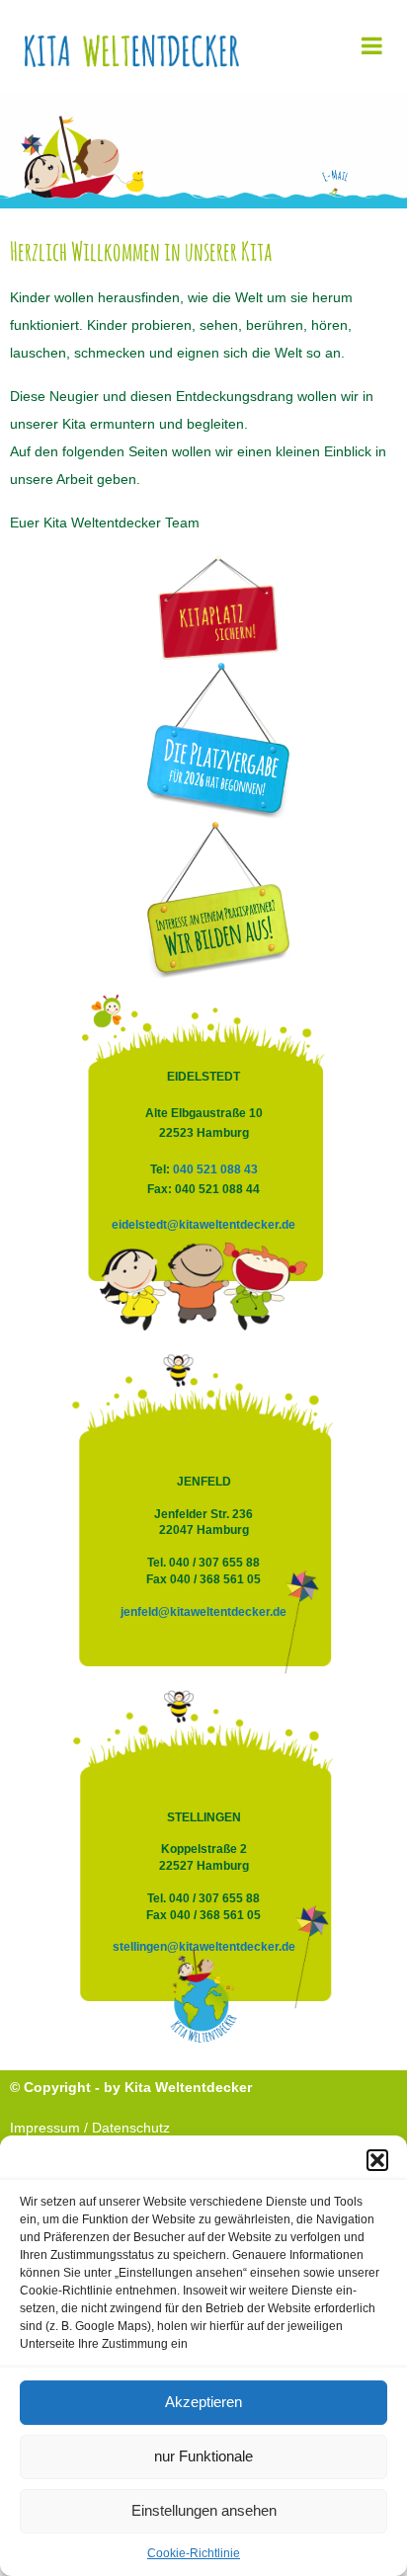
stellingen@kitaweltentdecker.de (205, 1947)
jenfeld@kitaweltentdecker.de (205, 1612)
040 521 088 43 (215, 1169)
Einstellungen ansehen (204, 2510)
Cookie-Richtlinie (194, 2553)
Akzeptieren (203, 2402)
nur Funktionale (203, 2456)
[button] (377, 2160)
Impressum (45, 2128)
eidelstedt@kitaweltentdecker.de (203, 1225)
